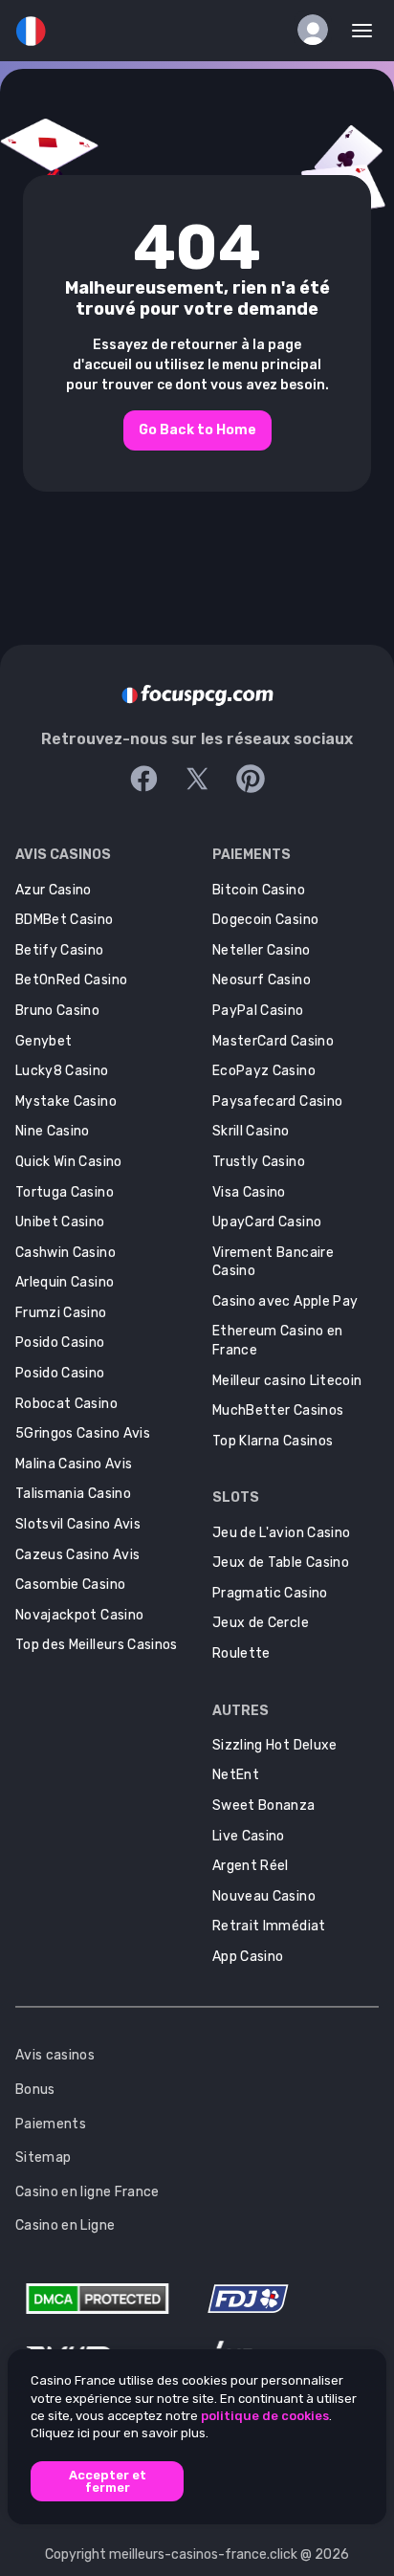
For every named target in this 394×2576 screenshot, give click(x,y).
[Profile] (313, 30)
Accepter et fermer (108, 2481)
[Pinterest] (251, 779)
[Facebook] (143, 779)
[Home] (197, 695)
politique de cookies (265, 2416)
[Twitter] (197, 779)
